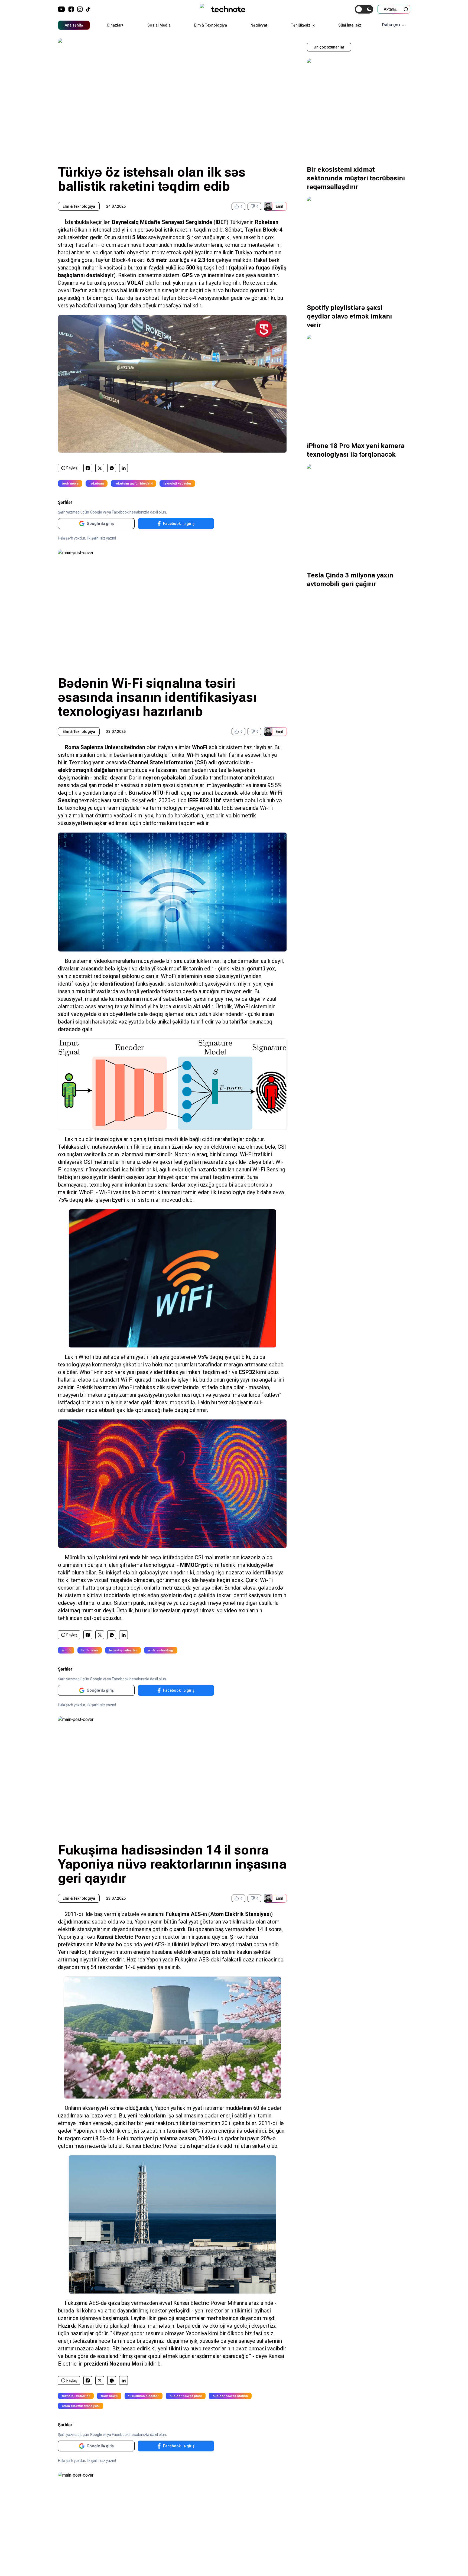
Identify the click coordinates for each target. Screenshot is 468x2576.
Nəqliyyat (259, 25)
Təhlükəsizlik (303, 25)
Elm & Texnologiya (211, 25)
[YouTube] (61, 9)
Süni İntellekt (350, 25)
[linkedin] (124, 468)
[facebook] (88, 468)
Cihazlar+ (115, 25)
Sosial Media (159, 25)
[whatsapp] (112, 468)
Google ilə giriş (100, 524)
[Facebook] (71, 9)
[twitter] (100, 468)
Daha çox (391, 25)
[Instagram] (80, 9)
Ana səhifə (74, 25)
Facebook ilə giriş (179, 524)
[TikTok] (88, 9)
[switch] (364, 9)
